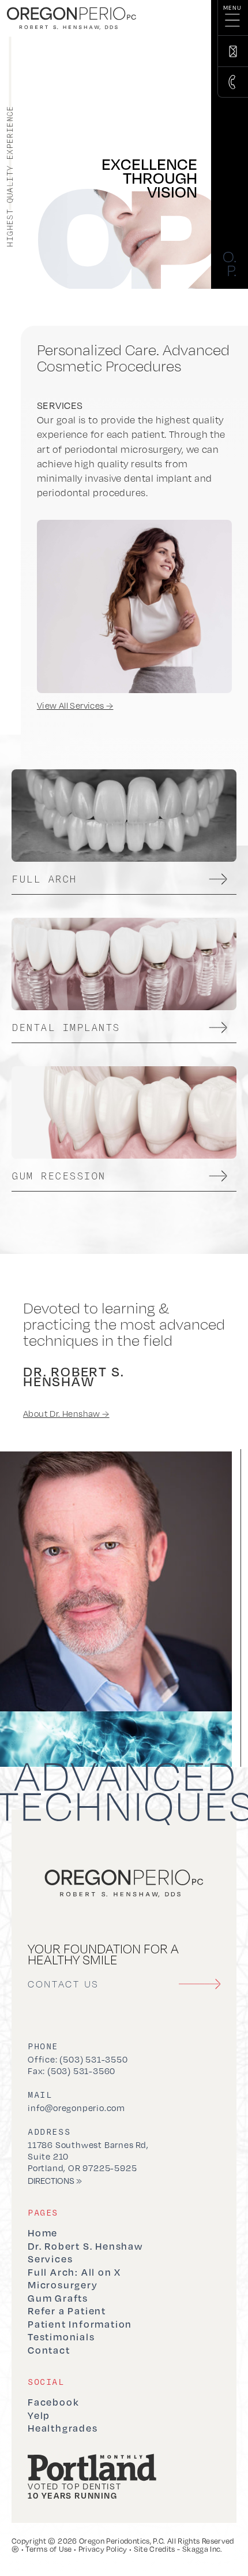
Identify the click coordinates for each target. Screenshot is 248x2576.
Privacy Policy (103, 2549)
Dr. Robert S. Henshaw (85, 2246)
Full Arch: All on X (74, 2272)
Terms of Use (48, 2549)
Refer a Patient (67, 2311)
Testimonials (61, 2337)
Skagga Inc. (202, 2549)
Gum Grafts (58, 2298)
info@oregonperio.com (76, 2108)
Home (43, 2233)
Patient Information (80, 2324)
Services (50, 2259)
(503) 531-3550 (93, 2059)
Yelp (39, 2415)
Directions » (55, 2180)
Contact (49, 2350)
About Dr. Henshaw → (66, 1414)
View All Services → (75, 706)
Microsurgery (63, 2285)
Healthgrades (63, 2428)
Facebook (53, 2402)
